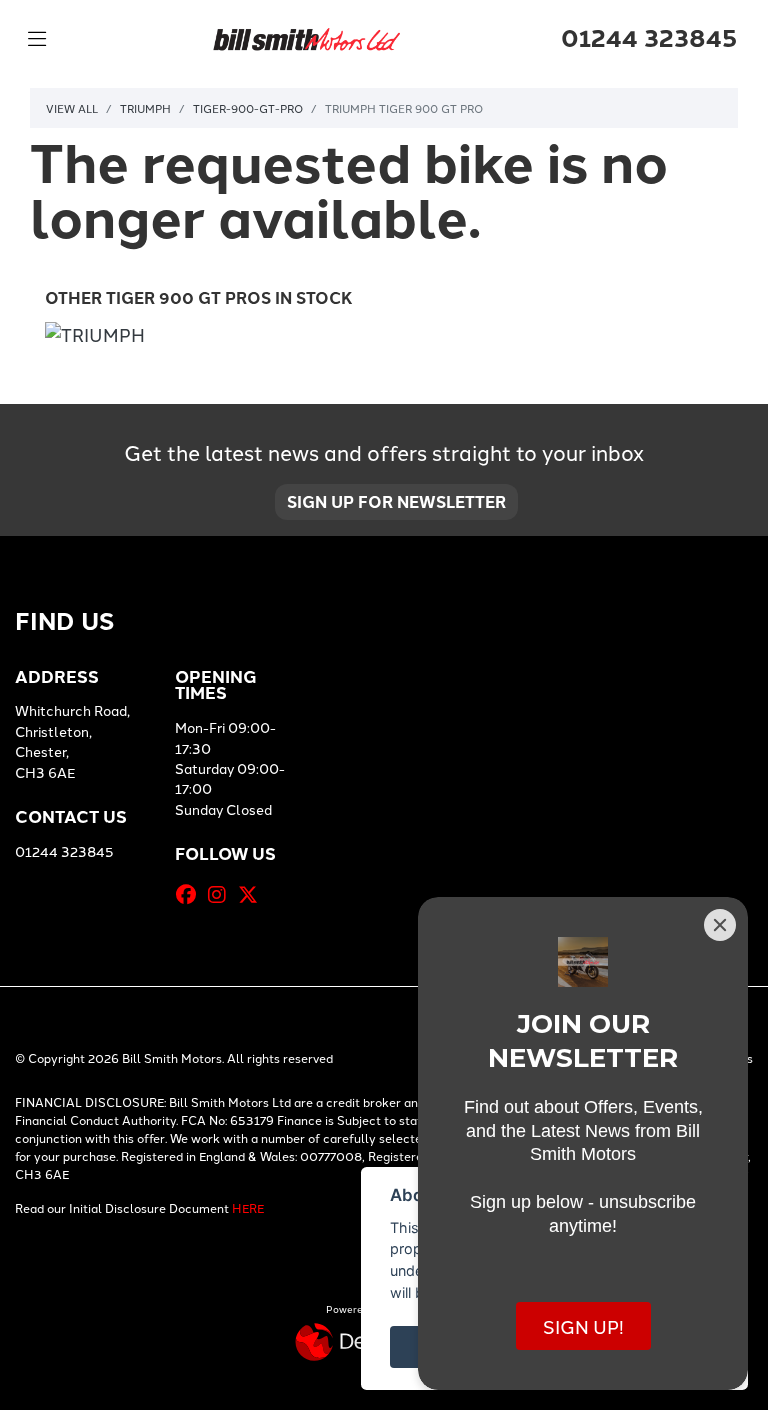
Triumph (145, 108)
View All (72, 108)
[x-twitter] (253, 894)
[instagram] (222, 894)
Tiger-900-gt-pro (248, 108)
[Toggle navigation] (37, 39)
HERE (248, 1207)
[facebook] (191, 894)
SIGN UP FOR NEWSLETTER (396, 501)
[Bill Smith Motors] (306, 35)
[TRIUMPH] (95, 336)
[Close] (720, 925)
